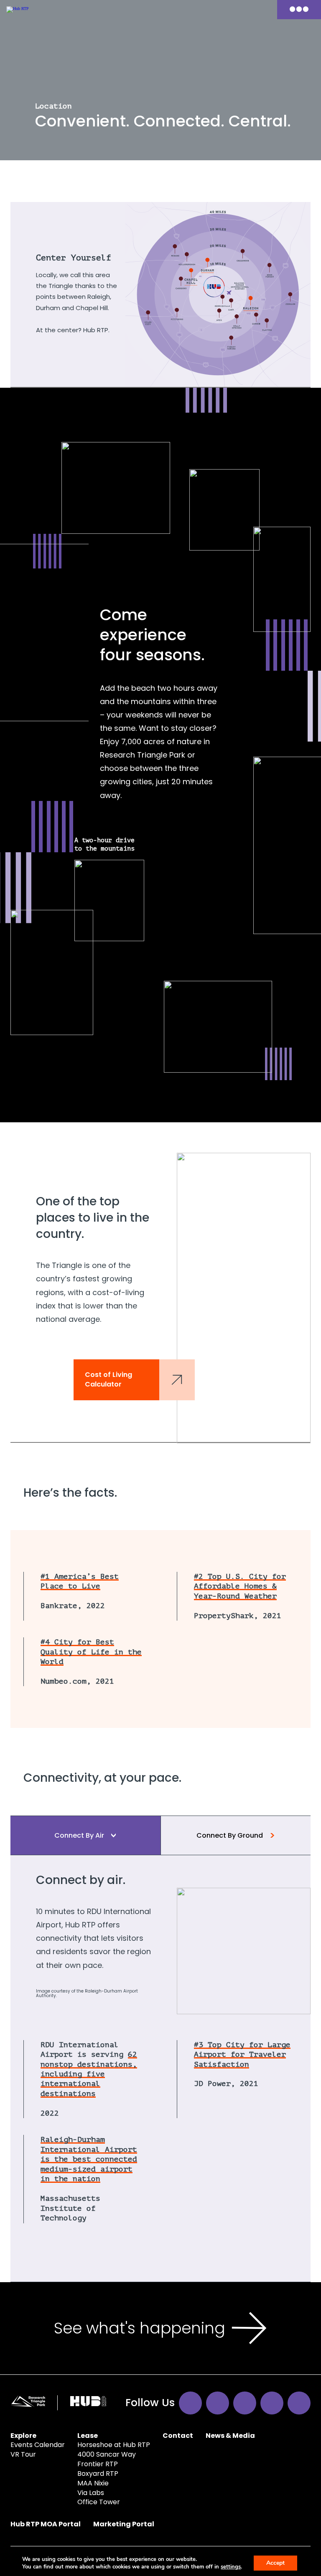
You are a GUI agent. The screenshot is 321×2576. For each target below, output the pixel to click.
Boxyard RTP (98, 2474)
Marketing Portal (124, 2524)
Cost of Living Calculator (108, 1379)
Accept (275, 2563)
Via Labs (91, 2493)
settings (231, 2567)
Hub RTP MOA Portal (46, 2524)
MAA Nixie (93, 2483)
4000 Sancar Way (107, 2454)
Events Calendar (38, 2445)
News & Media (230, 2436)
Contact (178, 2436)
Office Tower (99, 2502)
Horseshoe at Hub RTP (114, 2445)
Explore (23, 2436)
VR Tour (23, 2454)
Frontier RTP (98, 2464)
